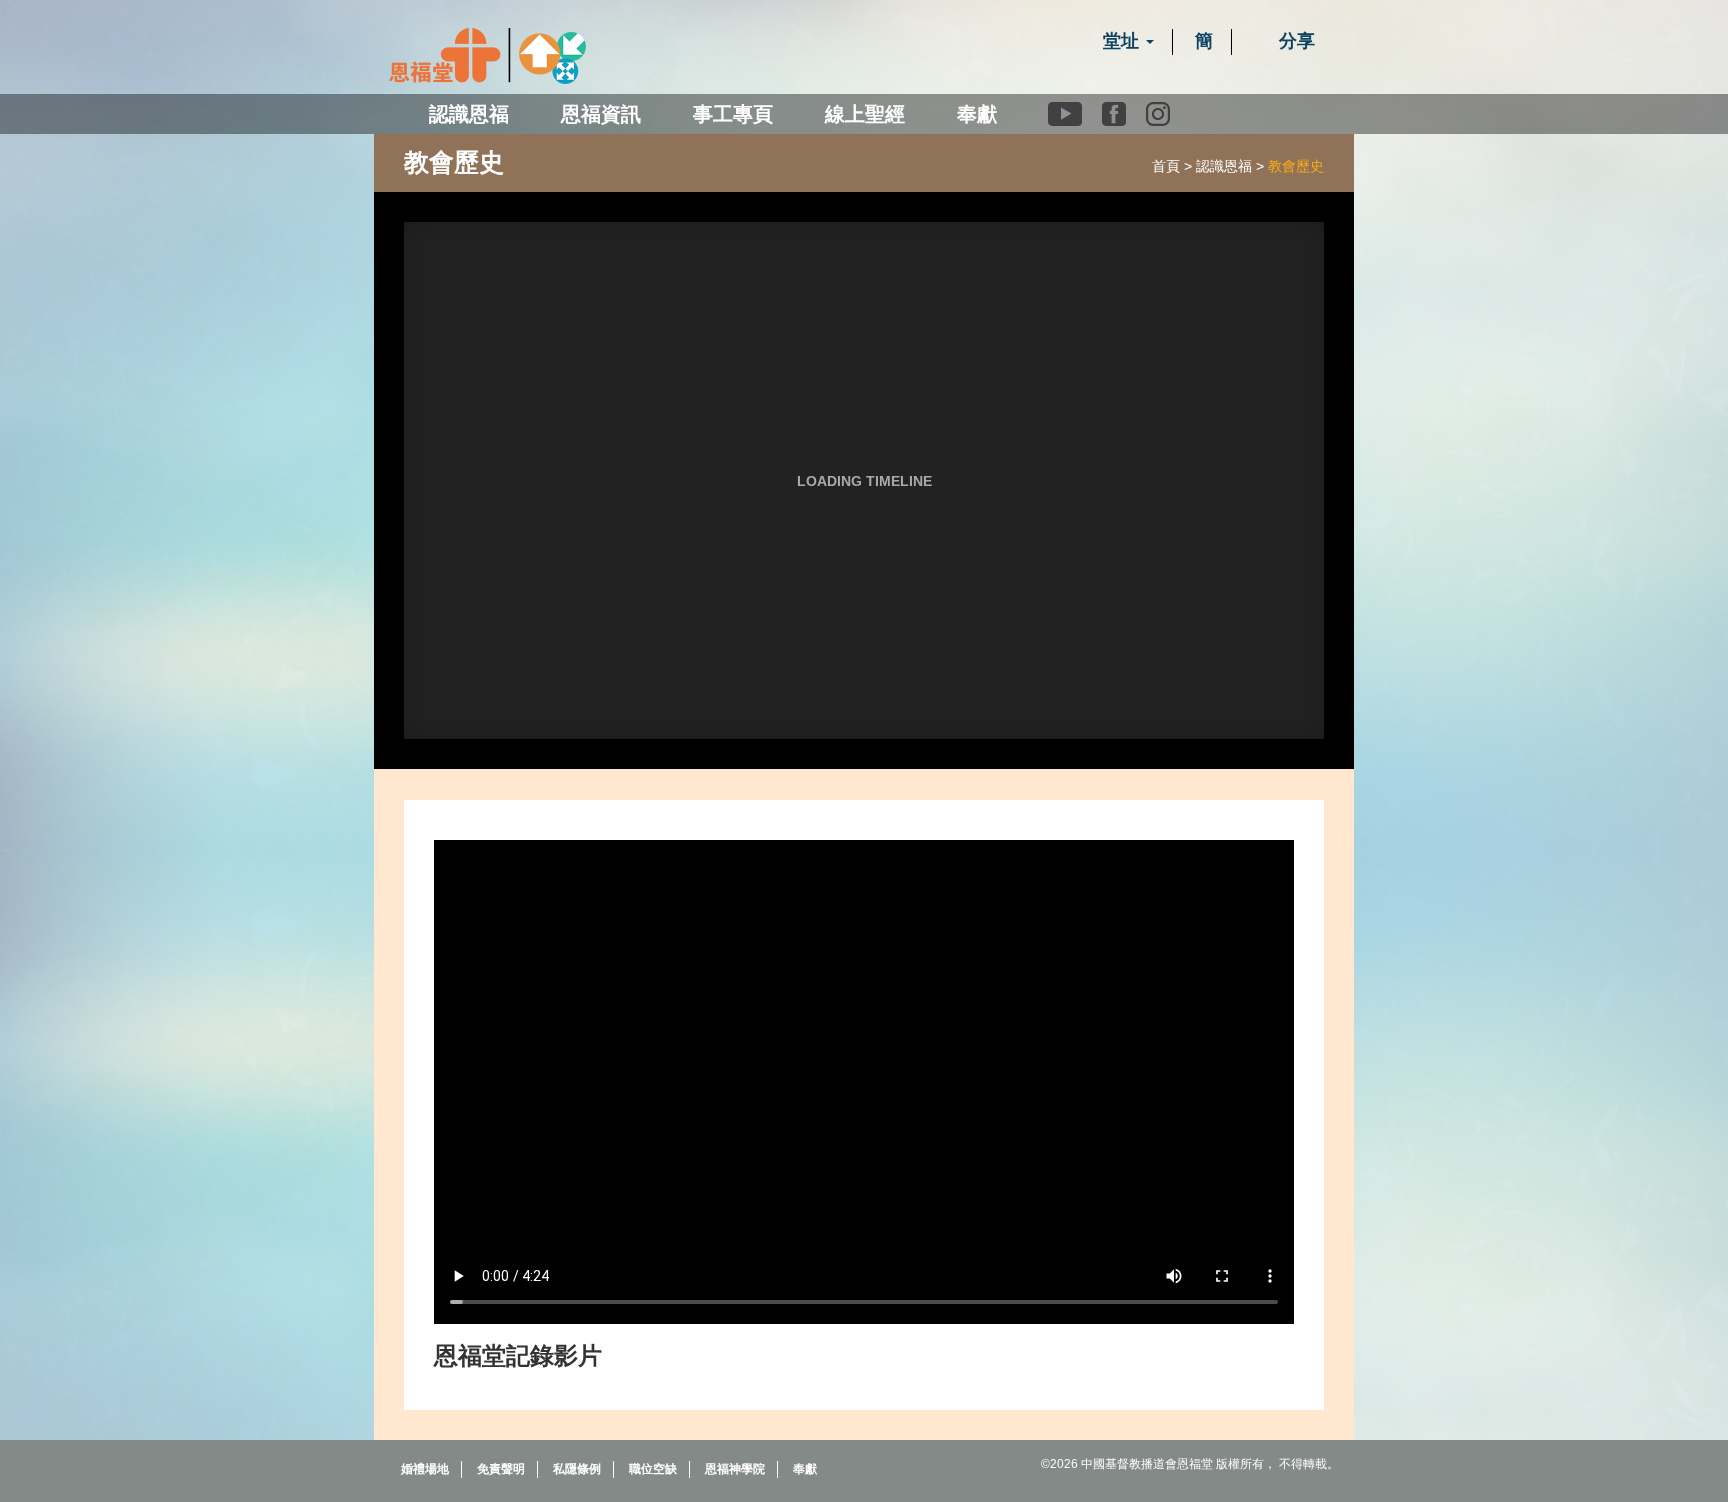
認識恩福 (1224, 166)
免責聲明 (501, 1469)
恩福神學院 (735, 1469)
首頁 (1166, 166)
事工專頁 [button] (733, 114)
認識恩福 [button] (469, 114)
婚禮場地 (425, 1469)
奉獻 (977, 114)
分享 (1294, 41)
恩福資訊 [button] (601, 114)
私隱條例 (577, 1469)
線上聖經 (865, 114)
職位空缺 (653, 1469)
